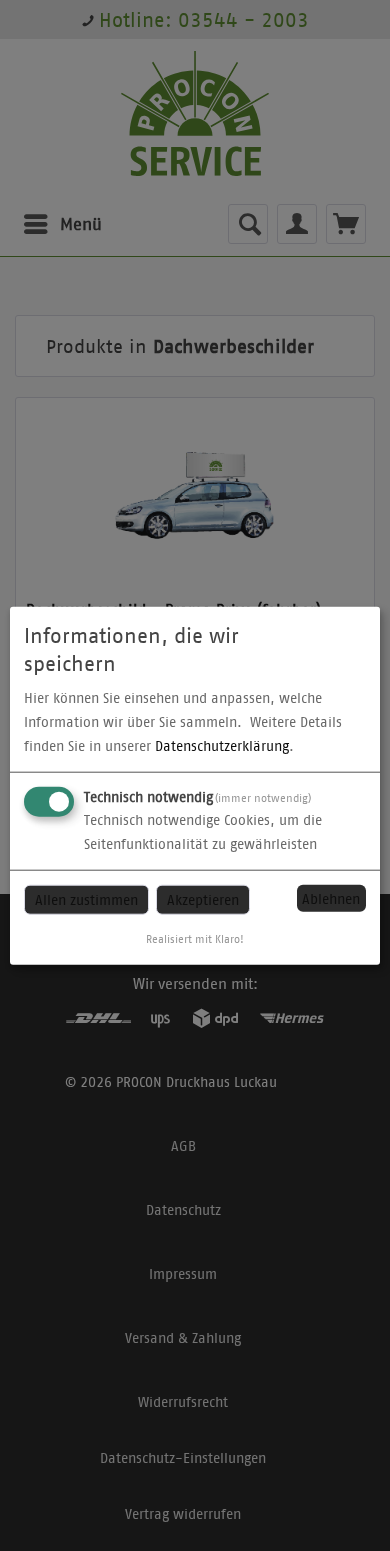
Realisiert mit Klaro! (195, 939)
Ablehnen (331, 899)
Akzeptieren (203, 900)
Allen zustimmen (86, 900)
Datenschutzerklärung (222, 746)
